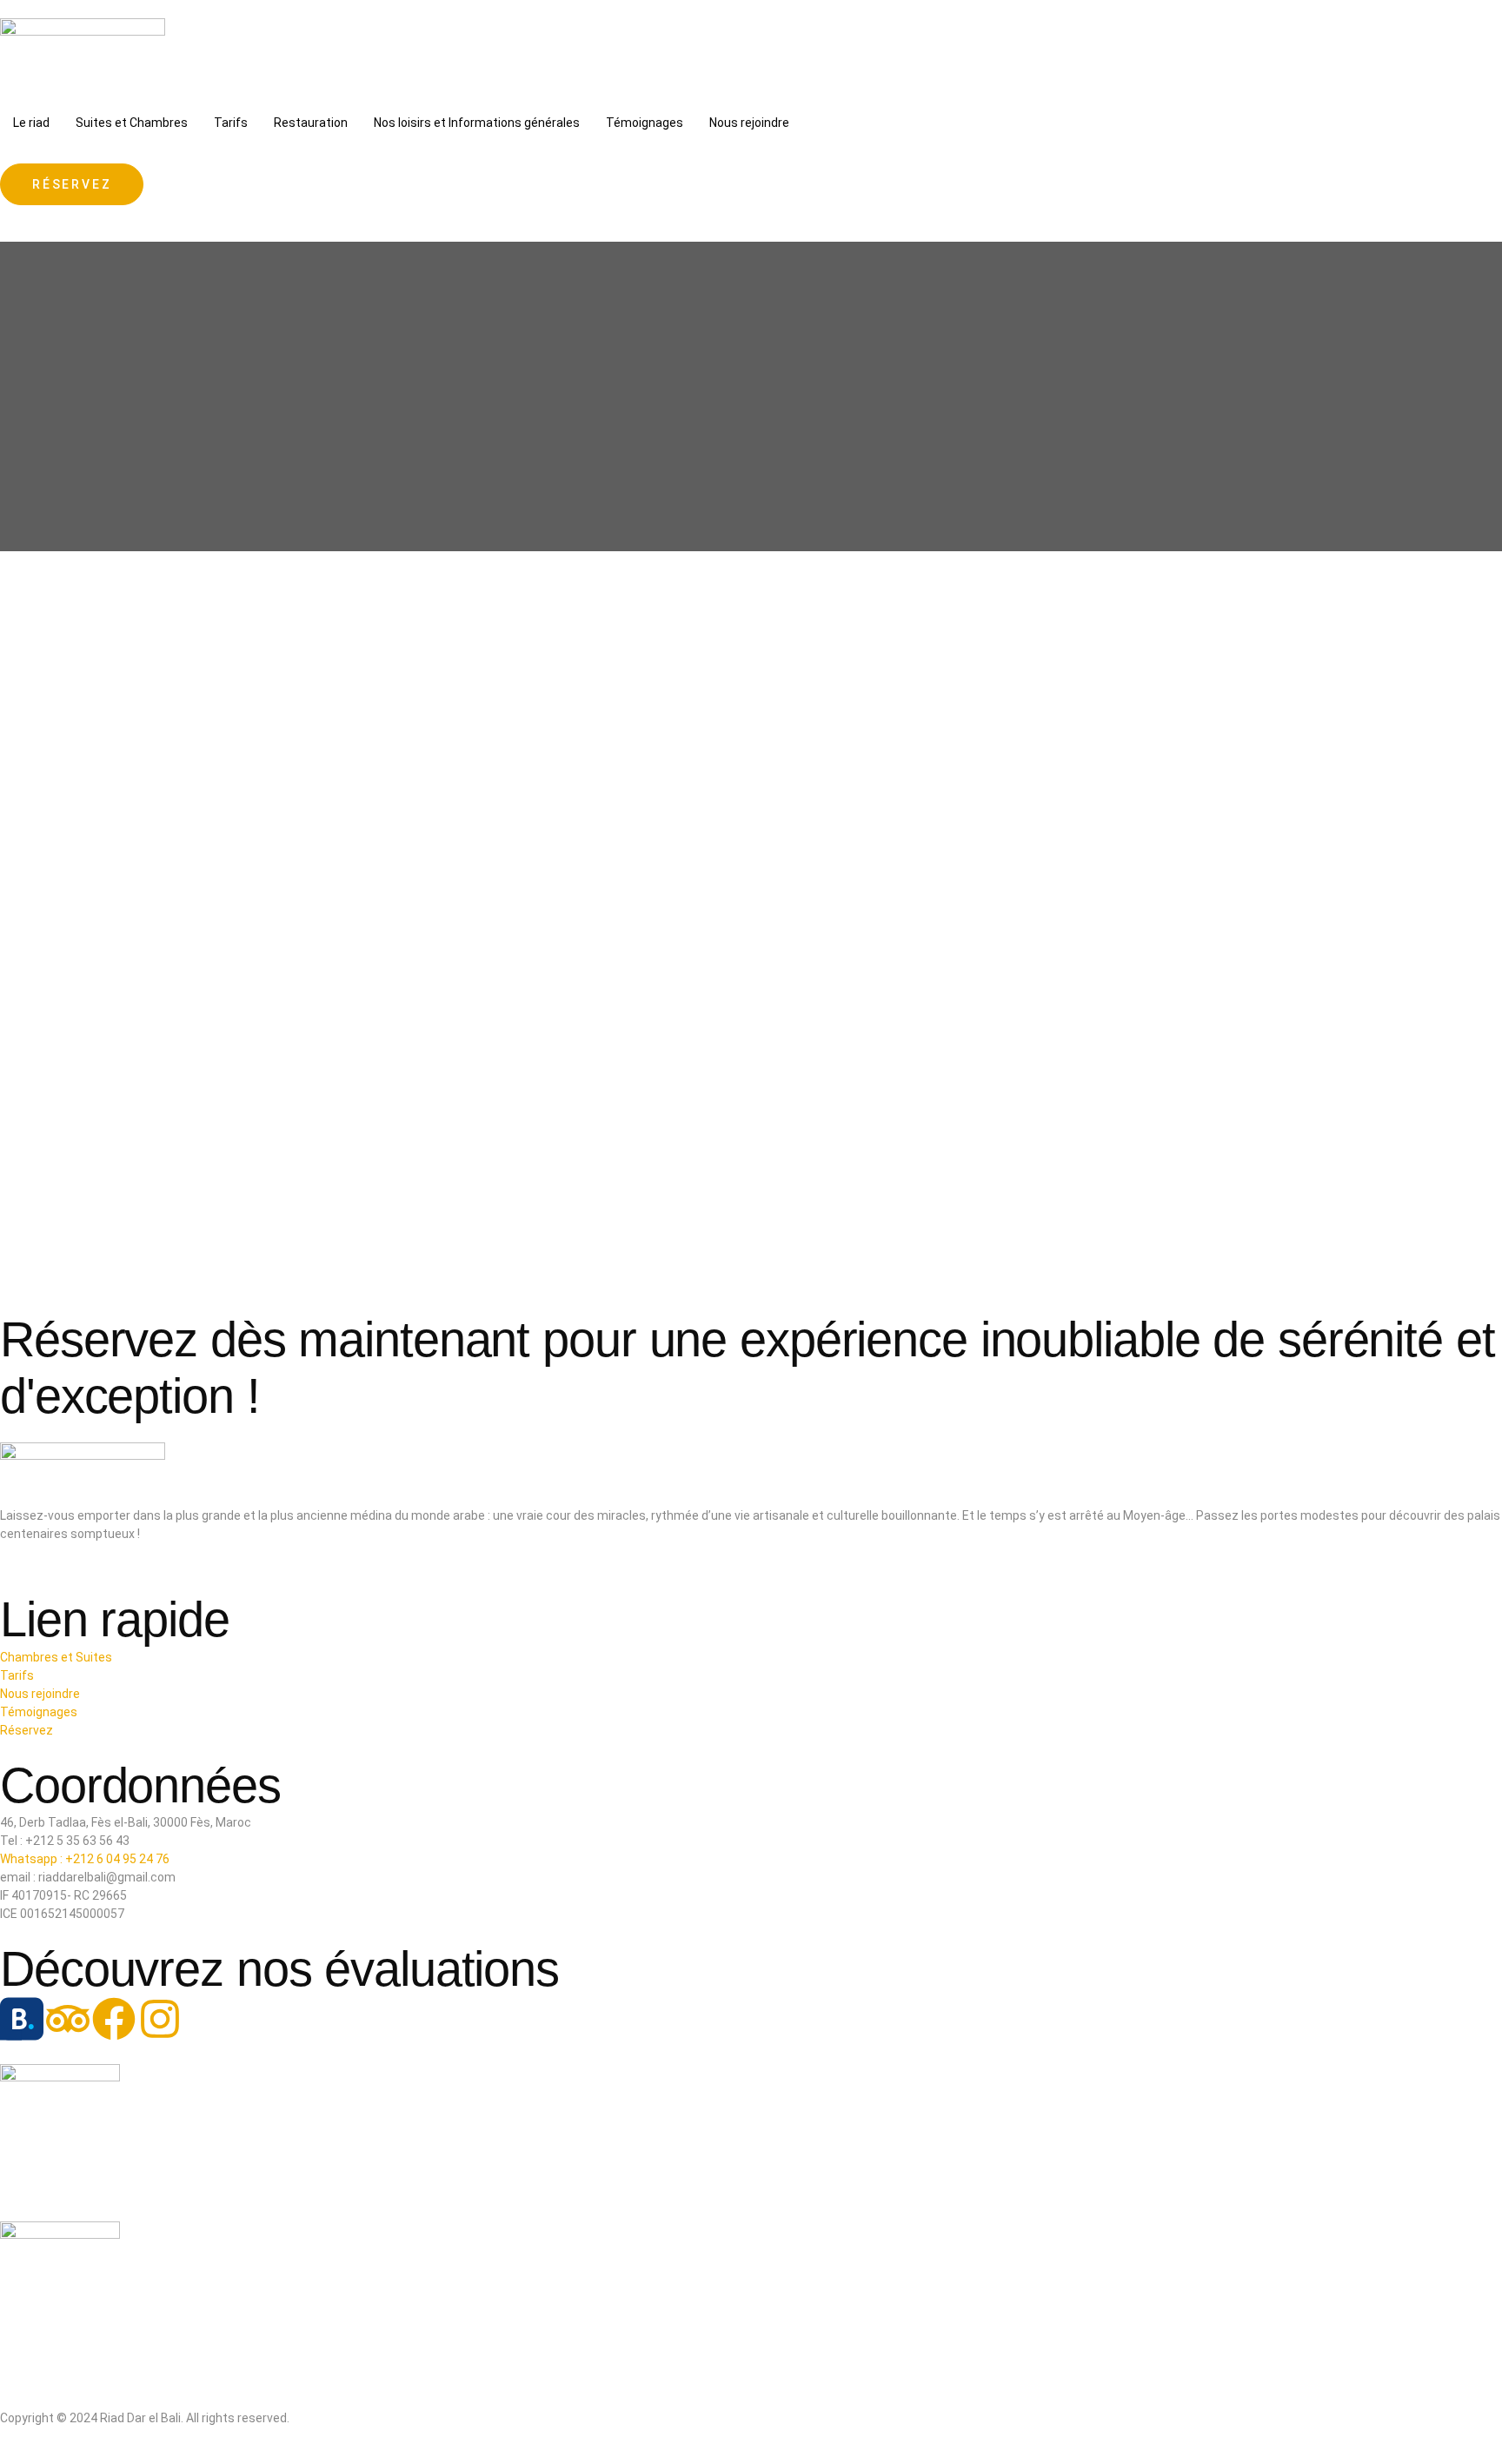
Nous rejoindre (749, 123)
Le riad (31, 123)
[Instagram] (160, 2019)
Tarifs (231, 123)
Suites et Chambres (132, 123)
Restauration (311, 123)
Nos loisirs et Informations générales (477, 123)
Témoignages (645, 123)
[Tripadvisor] (68, 2019)
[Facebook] (114, 2019)
